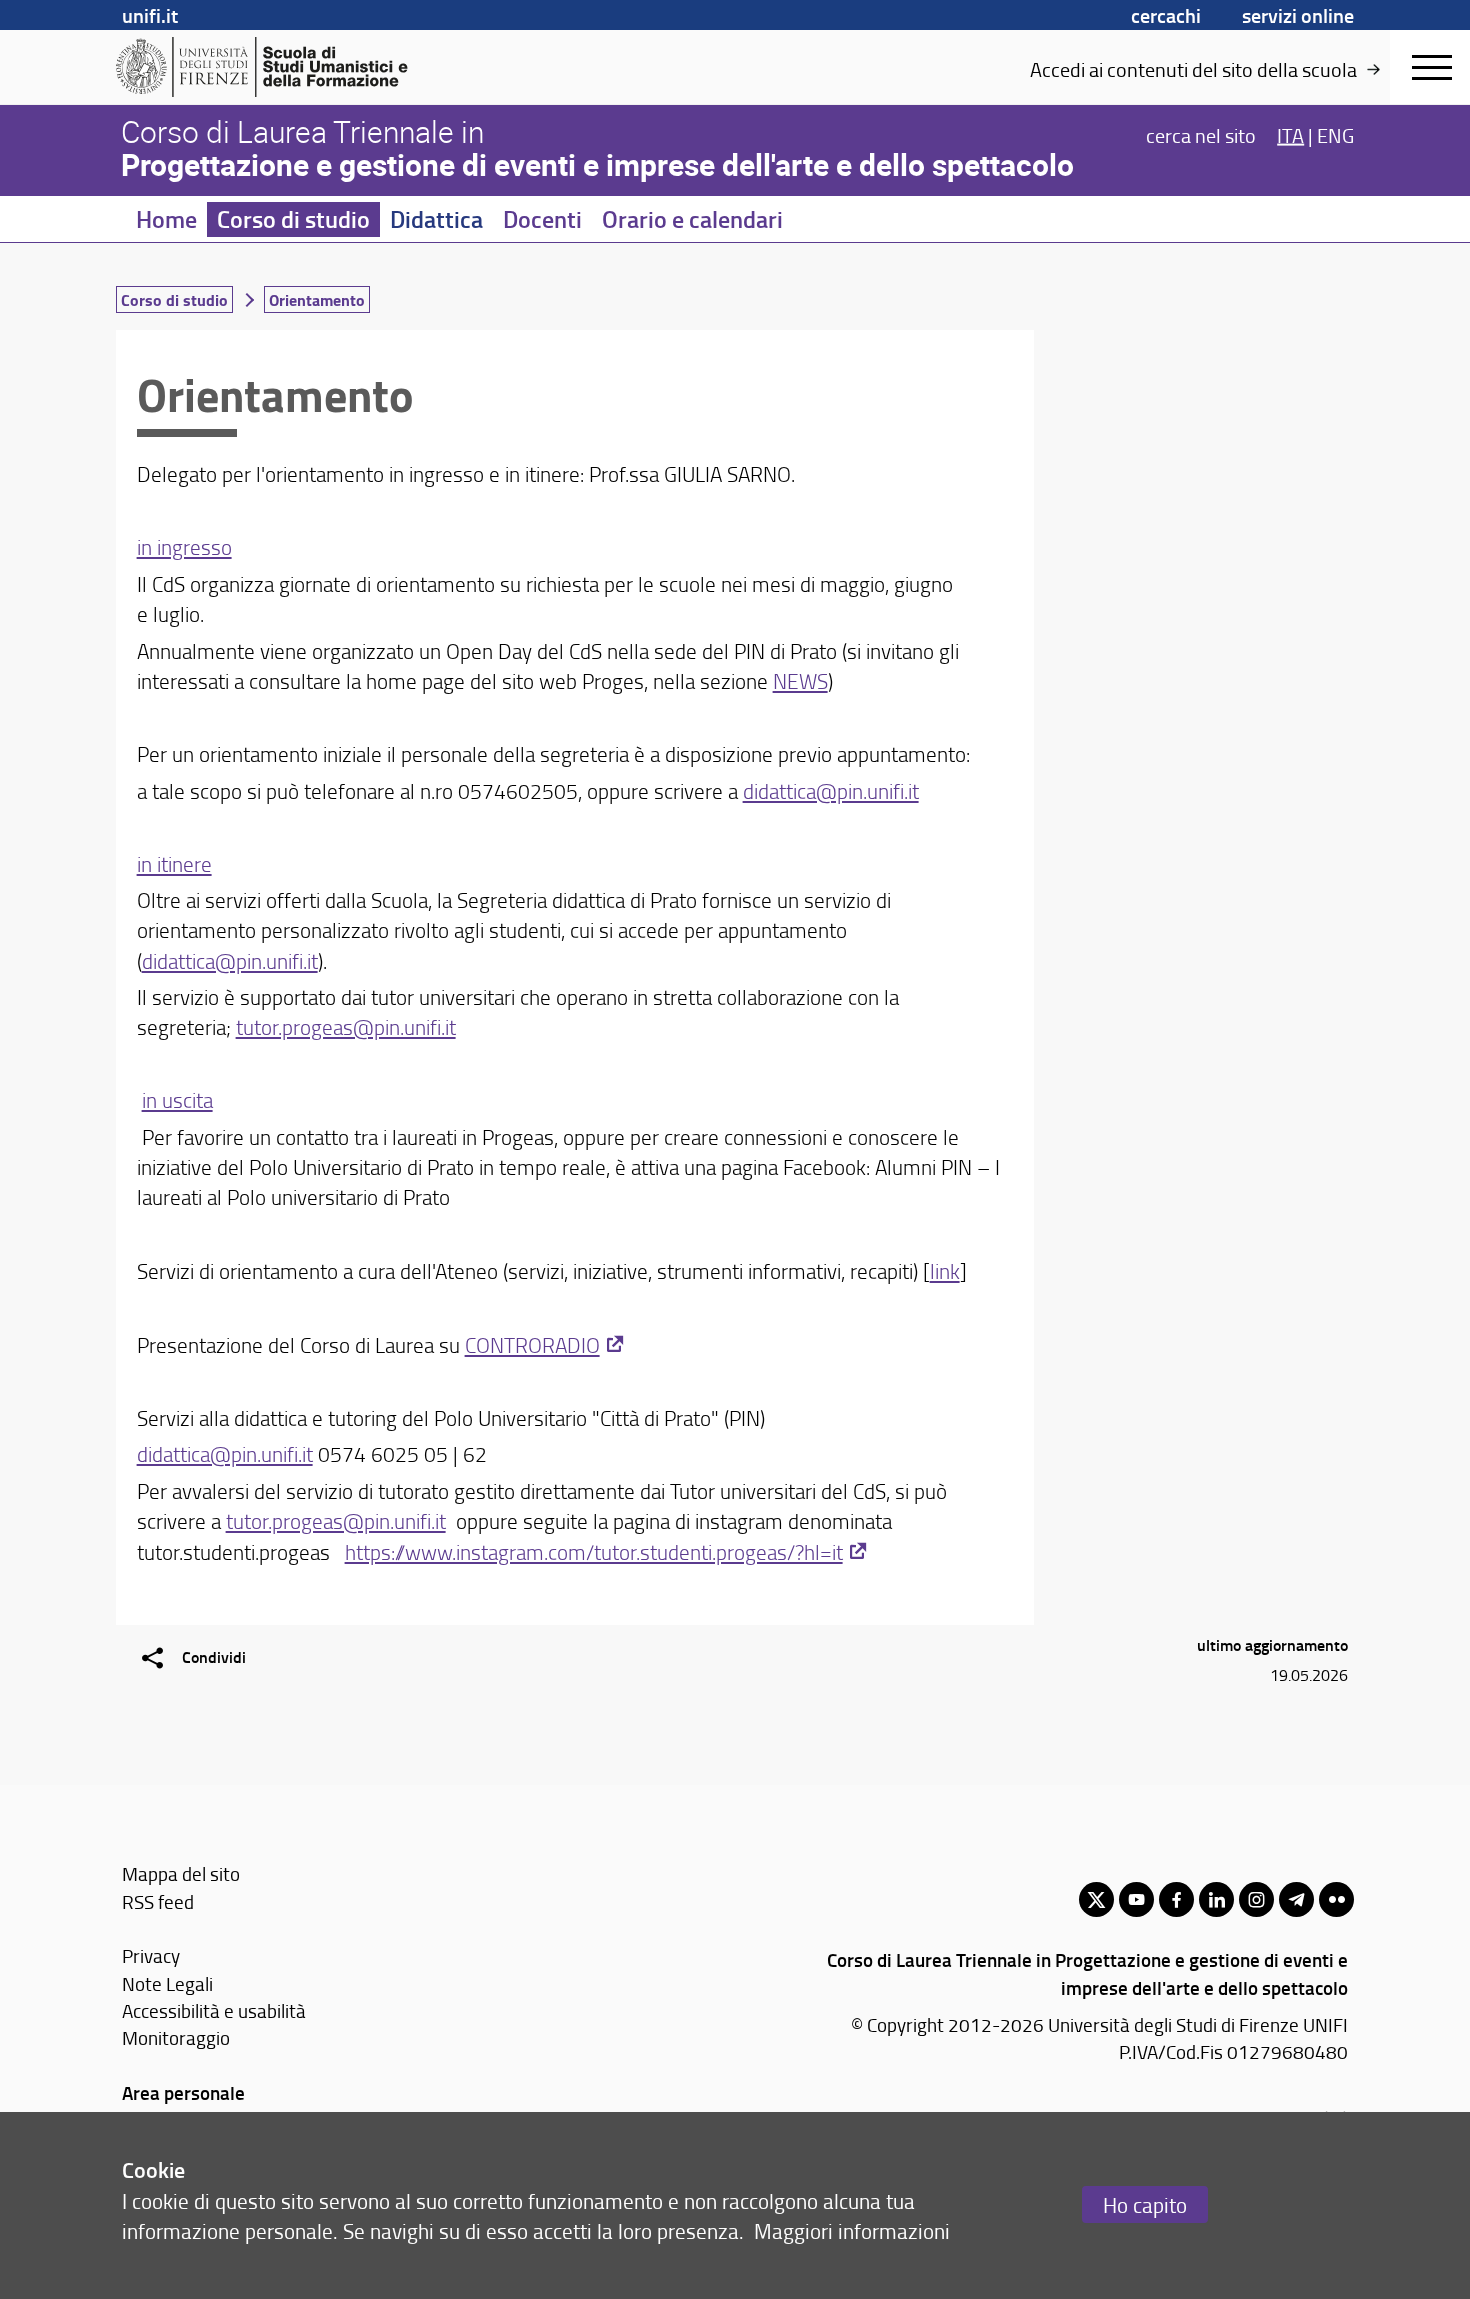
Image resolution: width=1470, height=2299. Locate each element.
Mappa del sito (181, 1873)
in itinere (174, 863)
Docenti (542, 219)
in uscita (177, 1099)
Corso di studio (293, 219)
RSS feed (158, 1901)
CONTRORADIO (532, 1344)
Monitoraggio (176, 2037)
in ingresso (184, 546)
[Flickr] (1336, 1899)
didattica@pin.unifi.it (831, 790)
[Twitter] (1096, 1899)
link (945, 1270)
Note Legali (167, 1983)
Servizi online (1298, 15)
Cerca (1201, 134)
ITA (1290, 134)
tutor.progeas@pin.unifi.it (346, 1026)
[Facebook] (1176, 1899)
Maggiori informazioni (852, 2230)
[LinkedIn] (1216, 1899)
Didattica (436, 219)
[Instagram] (1256, 1899)
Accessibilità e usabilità (214, 2010)
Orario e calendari (692, 219)
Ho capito (1145, 2204)
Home (166, 219)
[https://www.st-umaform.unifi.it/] (270, 67)
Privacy (151, 1955)
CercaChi (1166, 15)
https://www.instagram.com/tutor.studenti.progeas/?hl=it (594, 1551)
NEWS (800, 680)
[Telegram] (1296, 1899)
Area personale (183, 2092)
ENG (1335, 134)
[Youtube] (1136, 1899)
